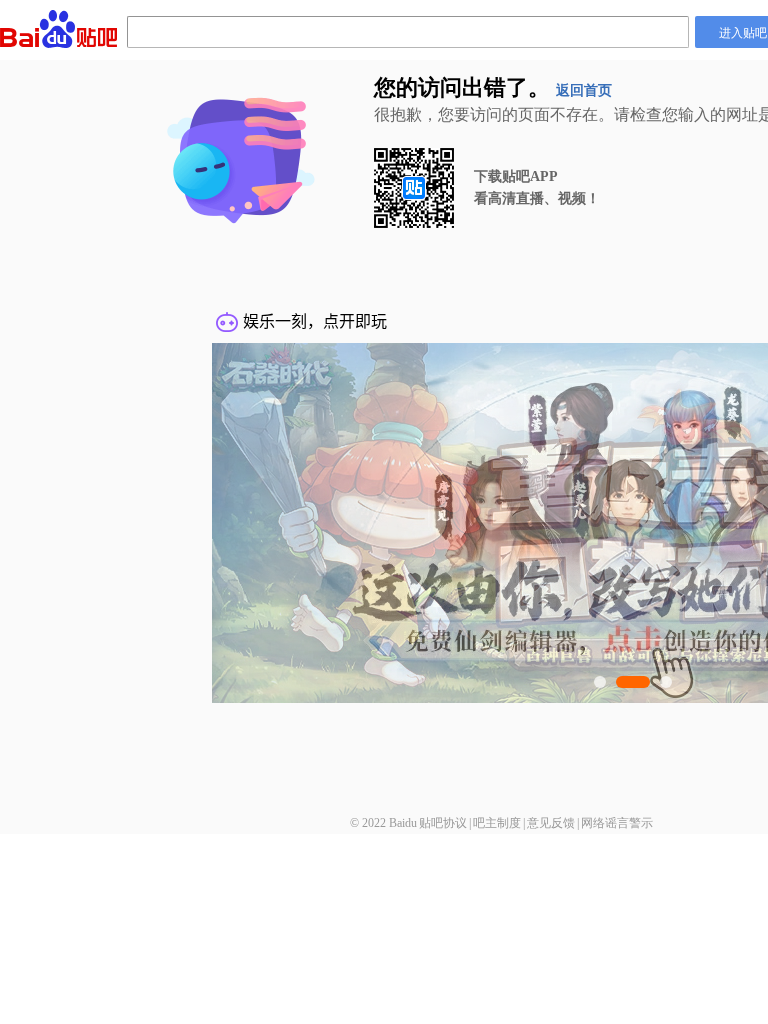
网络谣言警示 (617, 823)
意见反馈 (551, 823)
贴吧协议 (443, 823)
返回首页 (584, 90)
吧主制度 (497, 823)
